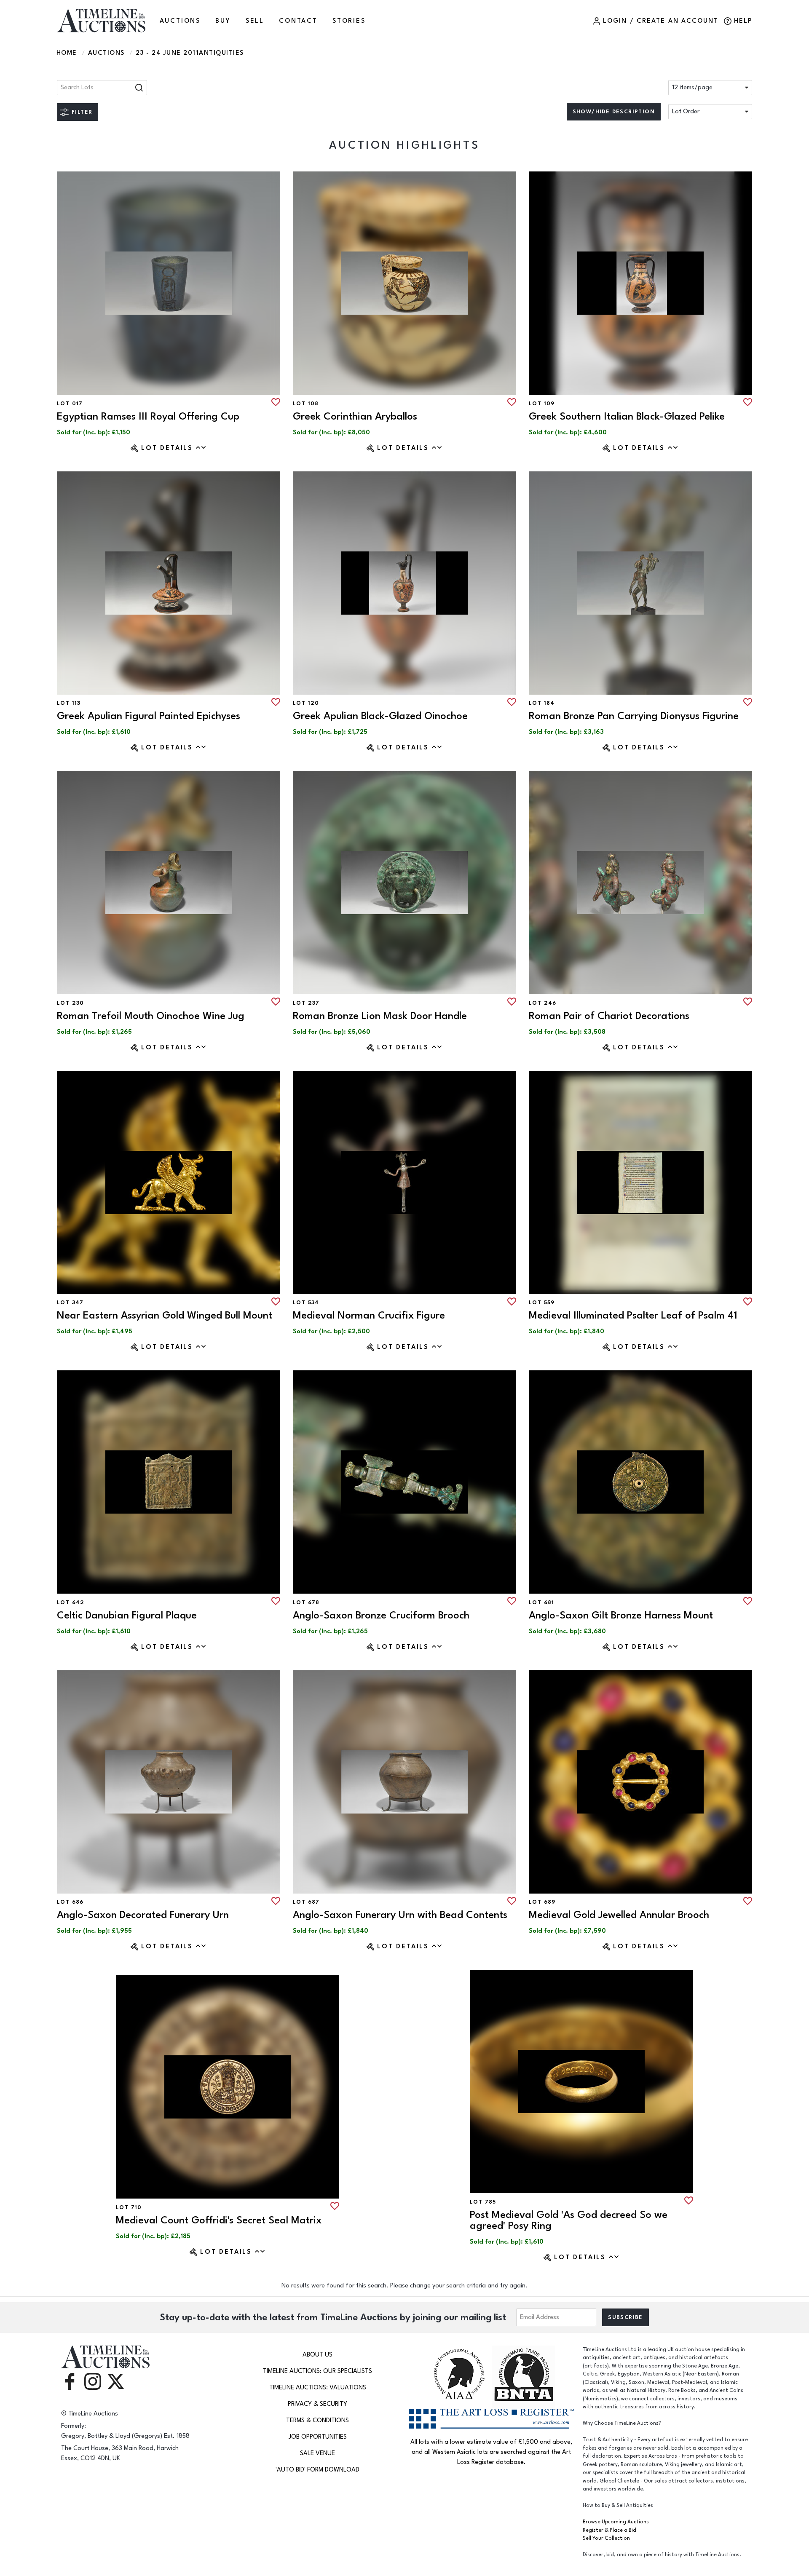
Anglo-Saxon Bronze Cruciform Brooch (381, 1615)
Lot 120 (306, 703)
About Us (317, 2355)
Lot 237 (306, 1003)
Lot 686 (70, 1902)
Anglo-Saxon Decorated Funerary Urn (143, 1915)
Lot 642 (71, 1602)
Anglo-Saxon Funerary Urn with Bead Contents (400, 1915)
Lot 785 (483, 2202)
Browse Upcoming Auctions (616, 2522)
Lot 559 (542, 1303)
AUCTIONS (180, 21)
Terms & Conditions (317, 2420)
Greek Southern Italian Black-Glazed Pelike (627, 416)
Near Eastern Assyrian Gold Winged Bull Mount (165, 1315)
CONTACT (298, 21)
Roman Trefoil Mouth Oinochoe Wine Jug (151, 1016)
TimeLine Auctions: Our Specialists (317, 2371)
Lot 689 (542, 1902)
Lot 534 (306, 1303)
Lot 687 (306, 1902)
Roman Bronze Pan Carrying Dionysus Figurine (634, 716)
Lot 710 (129, 2207)
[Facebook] (70, 2381)
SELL (255, 21)
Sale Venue (317, 2453)
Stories (349, 21)
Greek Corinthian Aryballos (355, 416)
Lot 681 (542, 1602)
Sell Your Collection (606, 2538)
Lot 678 (306, 1602)
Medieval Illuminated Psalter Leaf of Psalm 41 (633, 1315)
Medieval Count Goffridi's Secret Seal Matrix (219, 2220)
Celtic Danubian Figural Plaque (127, 1615)
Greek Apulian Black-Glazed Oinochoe (380, 716)
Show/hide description (614, 112)
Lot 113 (69, 703)
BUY (223, 21)
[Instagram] (93, 2381)
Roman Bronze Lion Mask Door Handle (380, 1016)
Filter (82, 112)
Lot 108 (306, 404)
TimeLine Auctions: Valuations (318, 2387)
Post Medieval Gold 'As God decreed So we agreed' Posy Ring (569, 2220)
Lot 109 (542, 404)
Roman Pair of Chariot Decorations (609, 1016)
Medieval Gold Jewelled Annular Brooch (619, 1915)
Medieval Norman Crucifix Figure (369, 1315)
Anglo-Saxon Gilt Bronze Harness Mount (621, 1615)
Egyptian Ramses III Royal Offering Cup (148, 416)
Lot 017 (70, 404)
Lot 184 (542, 703)
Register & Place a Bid (609, 2530)
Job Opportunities (318, 2437)
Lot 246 (543, 1003)
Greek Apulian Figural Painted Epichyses (149, 716)
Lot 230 (71, 1003)
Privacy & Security (317, 2404)
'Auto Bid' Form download (317, 2470)
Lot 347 (70, 1303)
